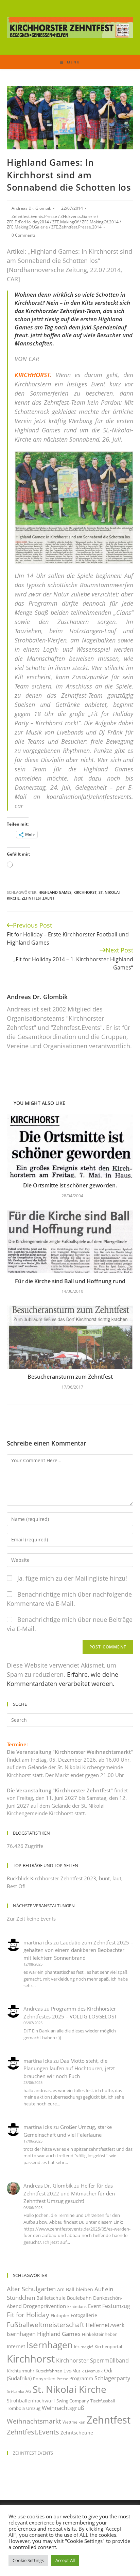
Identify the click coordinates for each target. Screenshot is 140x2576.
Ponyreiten (44, 2379)
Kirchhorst (85, 892)
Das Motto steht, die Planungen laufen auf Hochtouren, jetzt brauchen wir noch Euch (69, 2068)
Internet (16, 2346)
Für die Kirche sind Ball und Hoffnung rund (70, 1281)
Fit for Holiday (28, 2315)
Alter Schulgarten (31, 2289)
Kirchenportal (108, 2346)
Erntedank (77, 2306)
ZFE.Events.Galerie (78, 216)
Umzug (33, 2408)
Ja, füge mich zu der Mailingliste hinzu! (71, 1578)
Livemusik (94, 2371)
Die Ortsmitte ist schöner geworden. (70, 1185)
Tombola (16, 2408)
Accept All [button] (65, 2560)
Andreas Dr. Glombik (31, 208)
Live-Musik (74, 2371)
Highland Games (55, 892)
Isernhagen (50, 2345)
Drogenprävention (45, 2306)
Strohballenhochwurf (31, 2401)
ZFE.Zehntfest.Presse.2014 (76, 227)
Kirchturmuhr (21, 2371)
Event (94, 2306)
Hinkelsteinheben (100, 2334)
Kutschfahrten (49, 2371)
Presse (62, 2379)
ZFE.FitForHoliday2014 (28, 222)
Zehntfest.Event (38, 898)
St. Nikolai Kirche (69, 2389)
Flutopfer (60, 2315)
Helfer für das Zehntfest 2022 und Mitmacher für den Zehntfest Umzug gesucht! (69, 2193)
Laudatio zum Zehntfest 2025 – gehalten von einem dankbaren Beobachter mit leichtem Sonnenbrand (78, 1950)
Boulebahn (79, 2298)
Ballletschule (51, 2298)
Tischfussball (103, 2401)
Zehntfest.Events (33, 2432)
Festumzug (116, 2306)
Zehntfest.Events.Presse (34, 216)
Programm (81, 2378)
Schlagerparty (112, 2378)
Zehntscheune (77, 2433)
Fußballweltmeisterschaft (46, 2325)
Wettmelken (74, 2422)
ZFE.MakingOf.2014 (100, 222)
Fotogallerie (84, 2315)
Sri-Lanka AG (19, 2391)
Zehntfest (109, 2420)
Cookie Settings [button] (28, 2560)
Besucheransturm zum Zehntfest (70, 1377)
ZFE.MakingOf (65, 222)
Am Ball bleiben (75, 2289)
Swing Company (73, 2401)
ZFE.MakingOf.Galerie (27, 227)
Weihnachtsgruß (63, 2408)
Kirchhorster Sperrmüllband (92, 2360)
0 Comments (24, 235)
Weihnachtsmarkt (34, 2421)
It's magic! (84, 2347)
